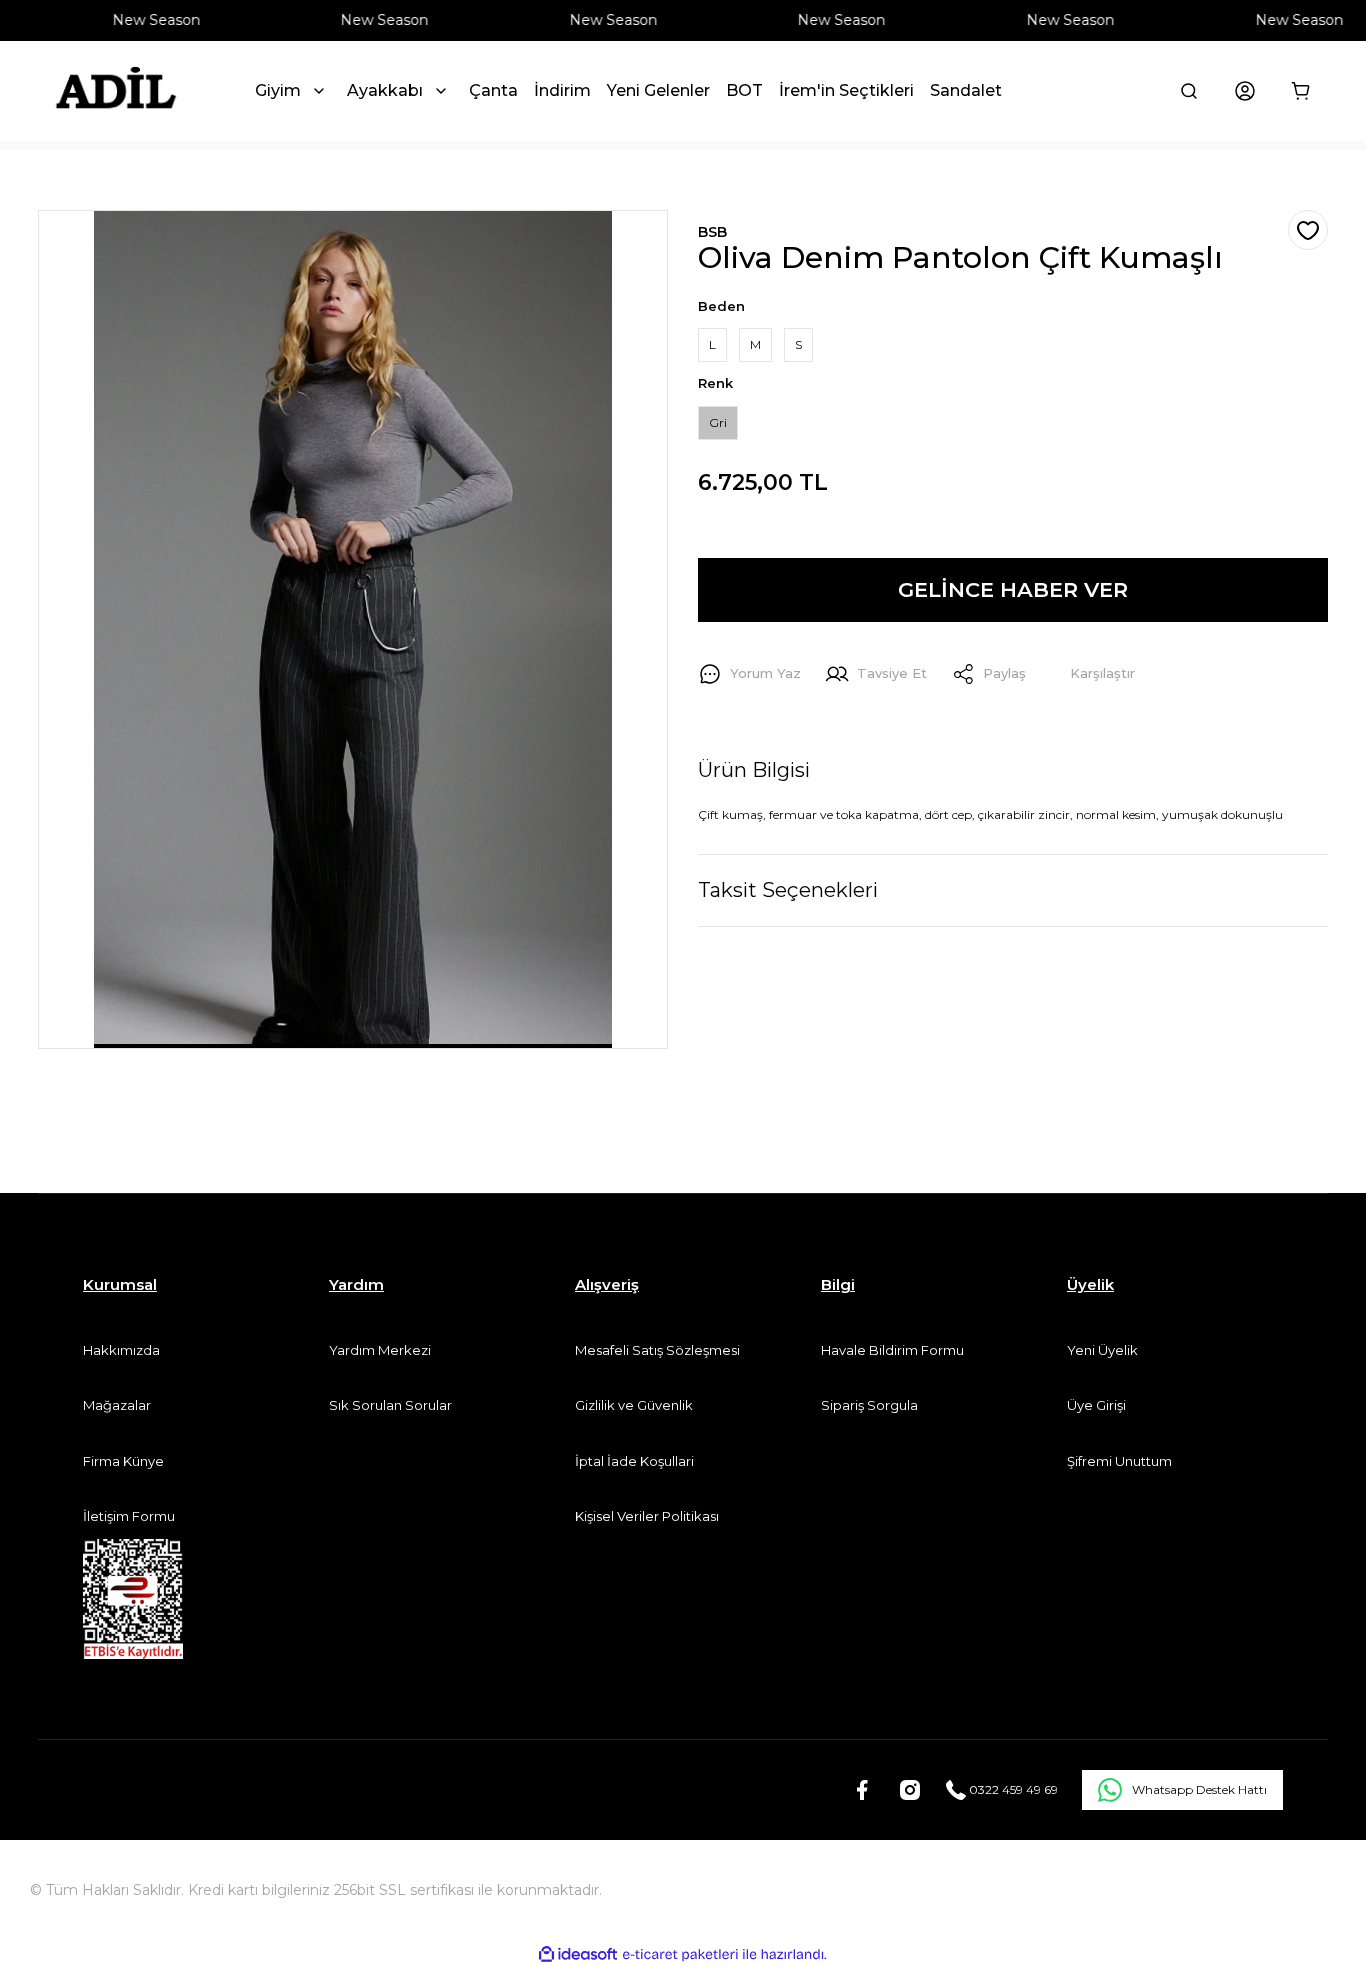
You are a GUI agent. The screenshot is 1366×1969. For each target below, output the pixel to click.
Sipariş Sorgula (869, 1405)
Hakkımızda (121, 1350)
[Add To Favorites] (1308, 230)
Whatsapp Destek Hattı (1199, 1789)
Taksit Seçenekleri (788, 890)
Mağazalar (117, 1405)
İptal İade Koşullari (634, 1461)
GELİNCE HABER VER (1013, 589)
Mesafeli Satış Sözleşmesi (657, 1350)
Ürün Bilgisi (754, 770)
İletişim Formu (129, 1516)
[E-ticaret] (680, 1955)
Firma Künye (123, 1461)
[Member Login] (1245, 91)
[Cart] (1301, 91)
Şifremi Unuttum (1119, 1461)
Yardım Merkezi (380, 1350)
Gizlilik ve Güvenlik (634, 1405)
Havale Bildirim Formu (892, 1350)
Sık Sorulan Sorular (390, 1405)
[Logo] (115, 91)
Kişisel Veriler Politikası (647, 1516)
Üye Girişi (1096, 1405)
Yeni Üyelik (1102, 1350)
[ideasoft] (578, 1954)
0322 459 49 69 (1012, 1789)
